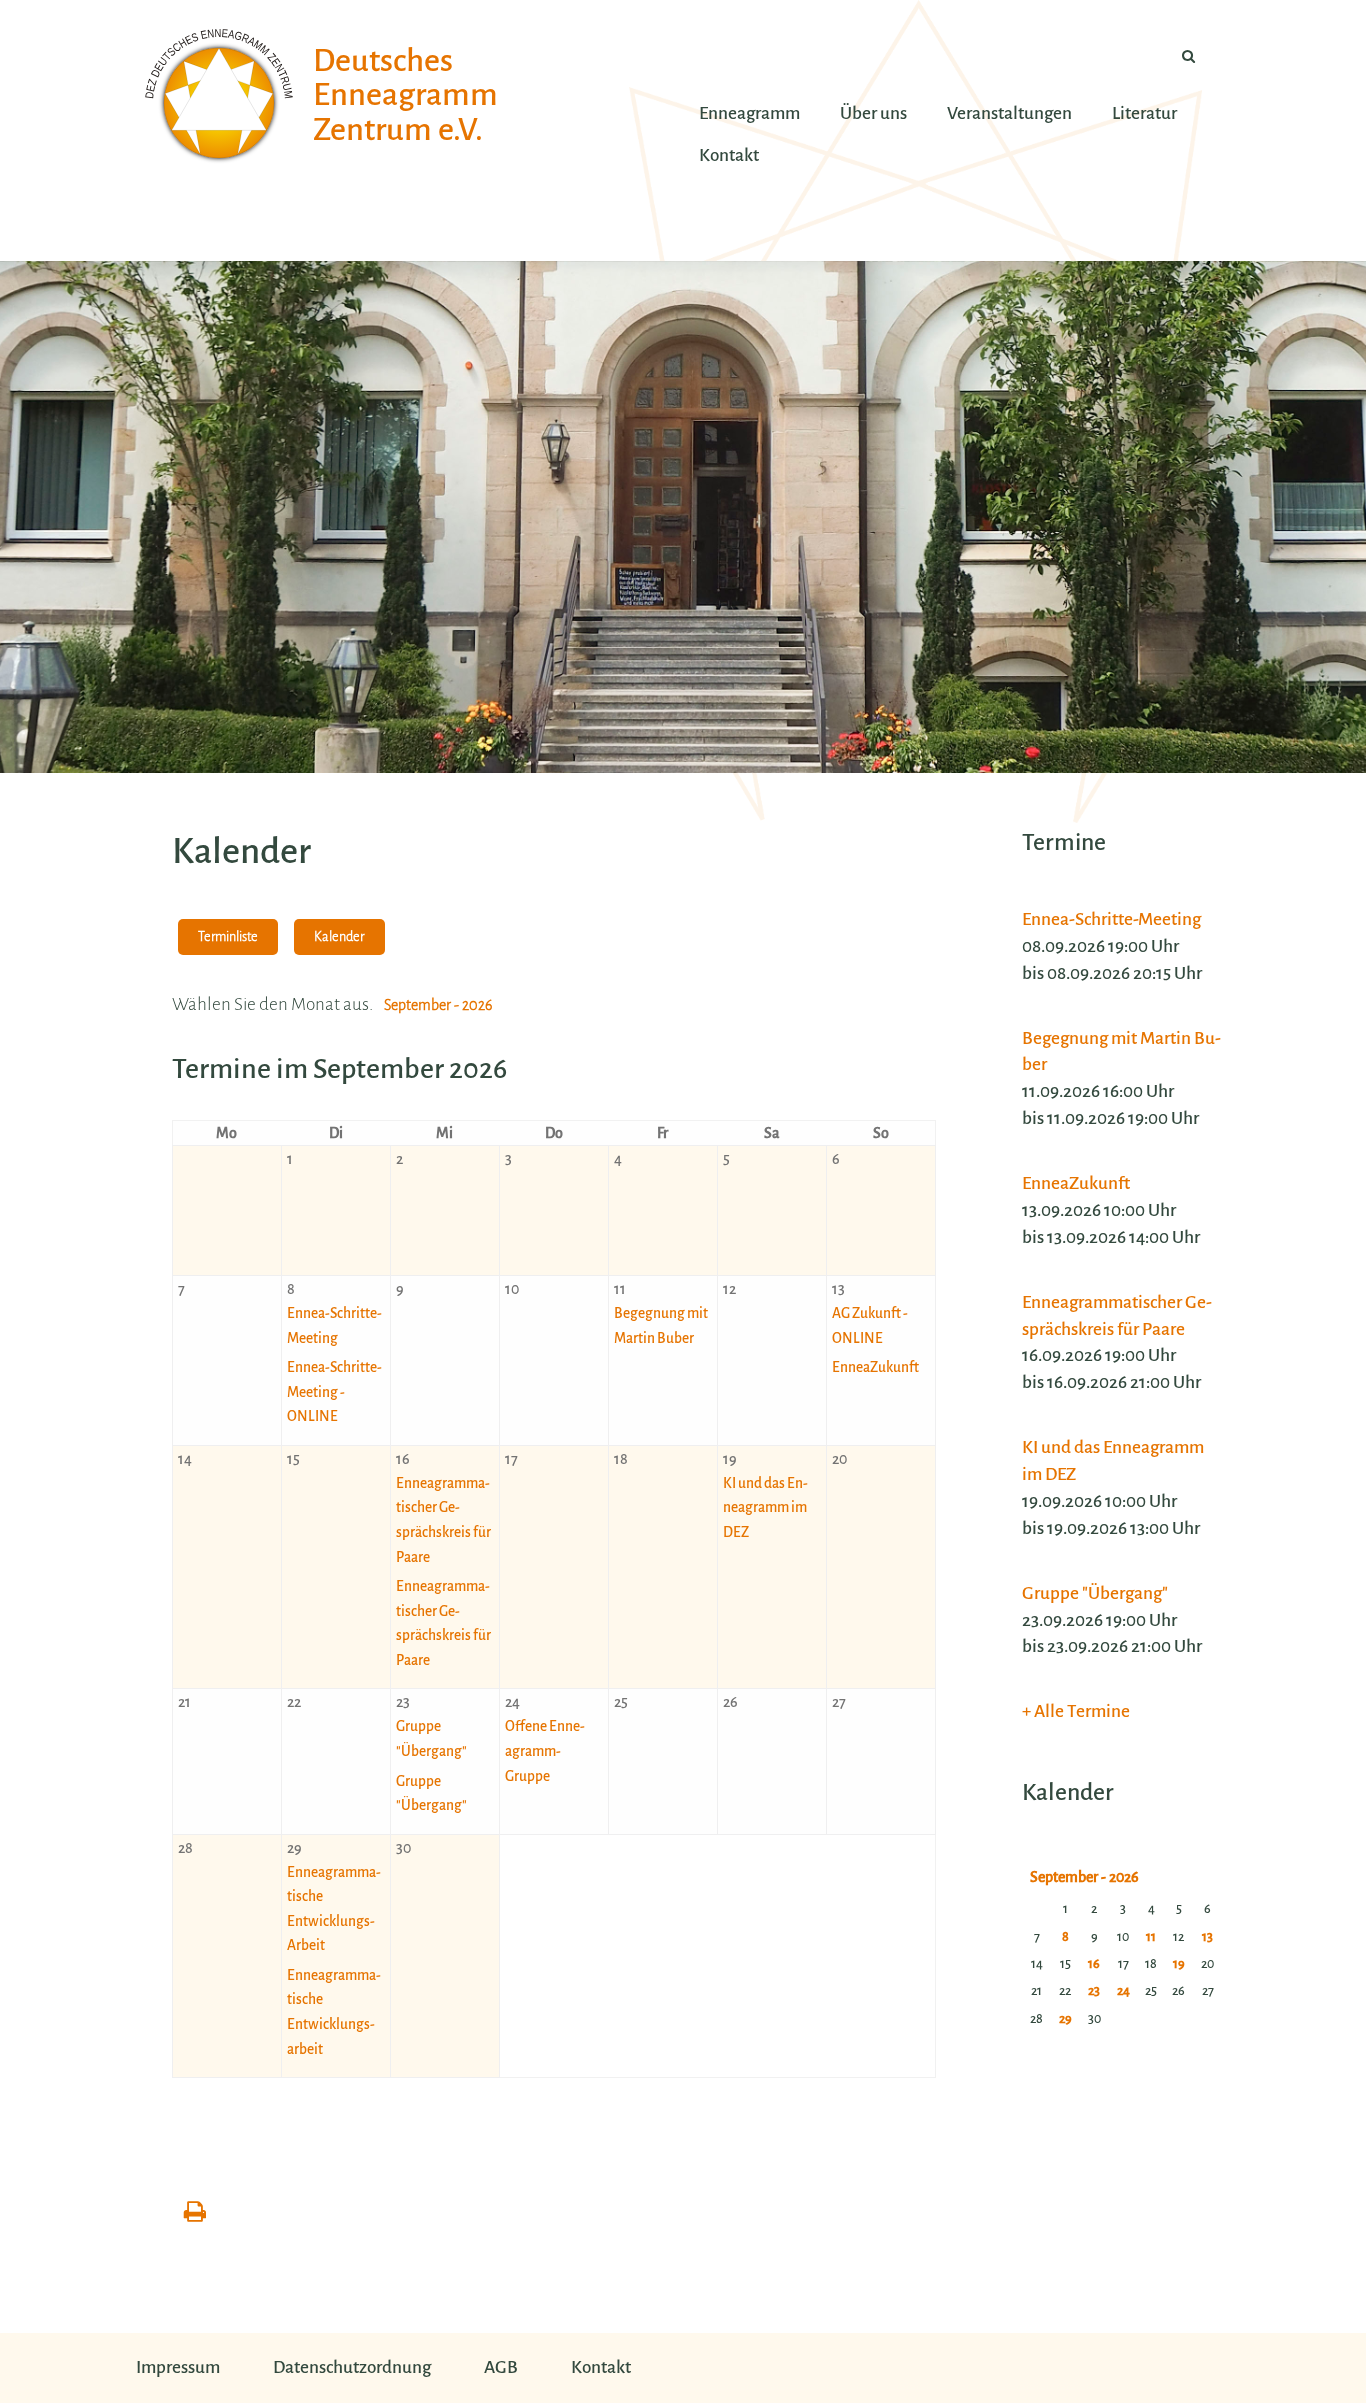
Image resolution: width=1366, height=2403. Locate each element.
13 (1207, 1937)
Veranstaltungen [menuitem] (1009, 113)
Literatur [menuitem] (1144, 113)
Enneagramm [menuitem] (749, 113)
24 (1123, 1991)
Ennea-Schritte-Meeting (1111, 919)
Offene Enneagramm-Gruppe (545, 1751)
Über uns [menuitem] (873, 113)
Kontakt (601, 2367)
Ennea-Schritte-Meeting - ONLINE (334, 1392)
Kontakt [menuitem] (729, 155)
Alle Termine (1082, 1711)
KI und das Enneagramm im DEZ (765, 1508)
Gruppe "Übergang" (1095, 1593)
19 (1179, 1964)
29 (1065, 2019)
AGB (501, 2367)
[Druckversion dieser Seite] (195, 2213)
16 (1094, 1964)
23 (1094, 1991)
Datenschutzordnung (352, 2367)
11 (1151, 1937)
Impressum (178, 2367)
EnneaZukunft (875, 1367)
